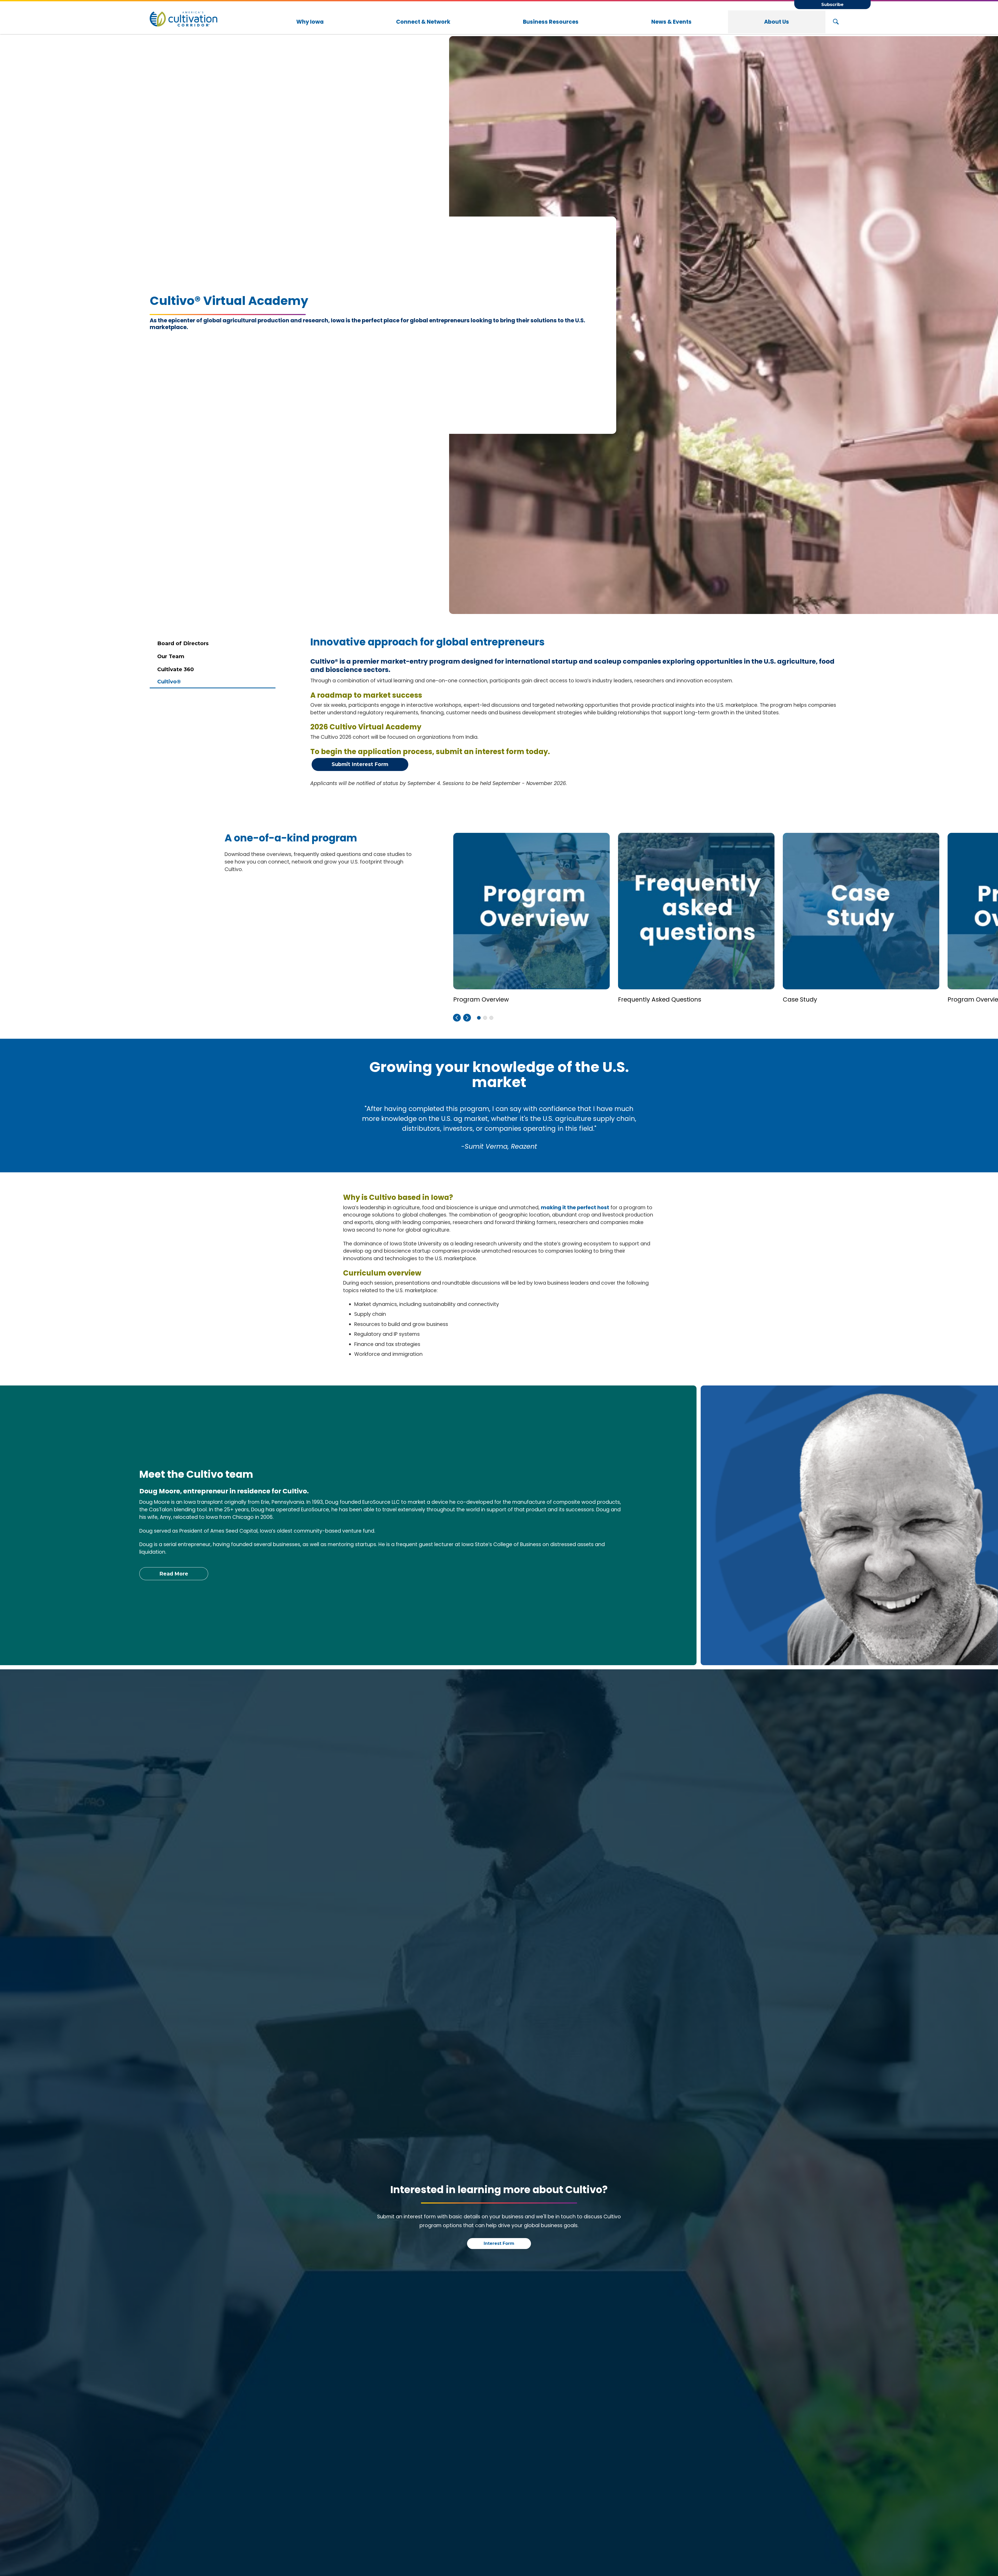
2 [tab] (479, 1018)
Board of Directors (183, 643)
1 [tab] (491, 1018)
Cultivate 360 (176, 669)
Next (467, 1018)
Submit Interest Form (360, 764)
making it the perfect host (575, 1208)
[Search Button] (836, 22)
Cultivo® (169, 682)
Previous (457, 1018)
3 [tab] (485, 1018)
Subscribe (832, 5)
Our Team (171, 656)
